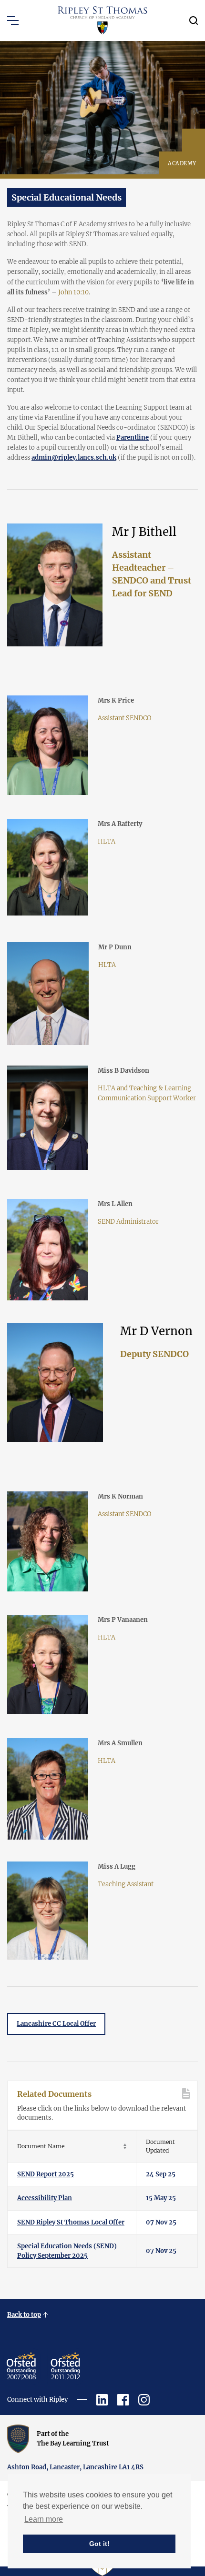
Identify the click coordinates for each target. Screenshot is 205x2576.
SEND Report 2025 (46, 2174)
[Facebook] (123, 2400)
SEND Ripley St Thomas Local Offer (71, 2222)
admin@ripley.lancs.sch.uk (74, 458)
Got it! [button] (99, 2544)
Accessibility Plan (45, 2198)
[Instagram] (144, 2400)
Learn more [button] (44, 2519)
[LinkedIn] (102, 2400)
